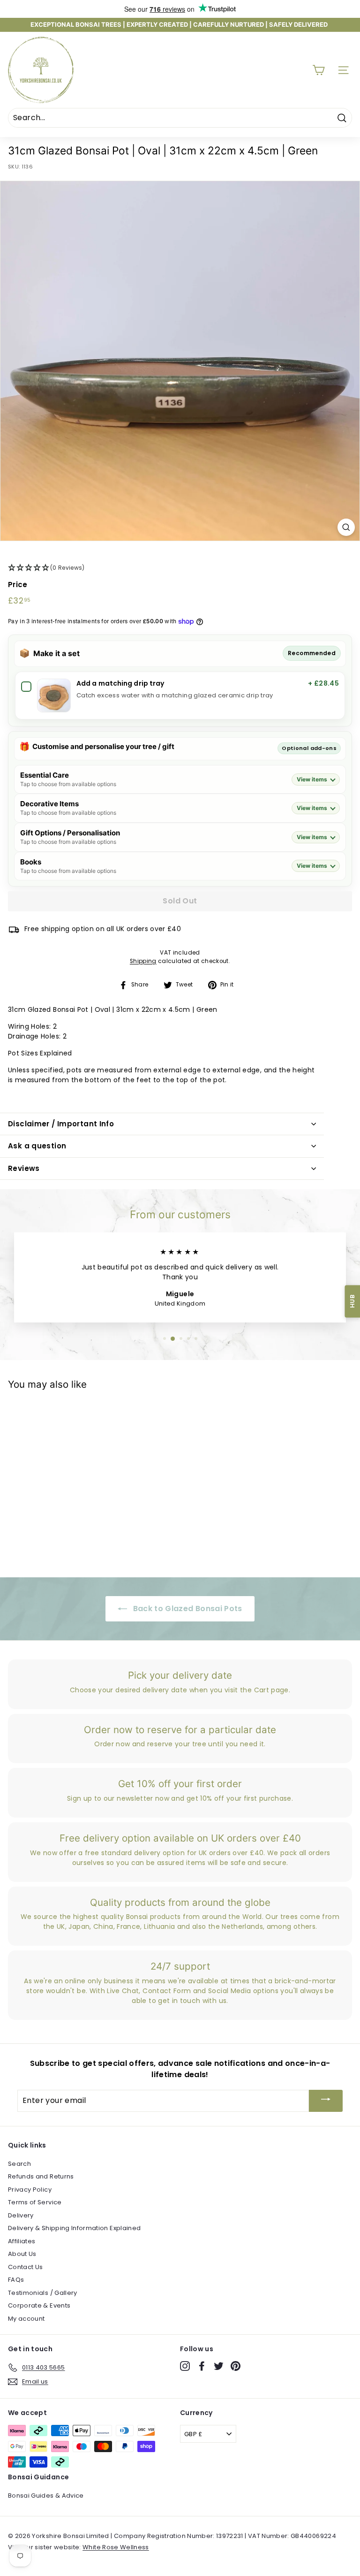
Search (19, 2164)
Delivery (21, 2215)
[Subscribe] (326, 2101)
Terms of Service (35, 2202)
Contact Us (26, 2267)
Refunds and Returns (41, 2176)
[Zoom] (346, 527)
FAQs (16, 2280)
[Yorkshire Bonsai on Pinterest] (236, 2366)
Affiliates (22, 2241)
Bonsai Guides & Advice (46, 2496)
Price (18, 585)
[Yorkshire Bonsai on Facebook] (202, 2366)
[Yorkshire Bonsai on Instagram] (185, 2366)
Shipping (143, 961)
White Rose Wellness (116, 2547)
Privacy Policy (30, 2190)
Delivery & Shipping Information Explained (74, 2228)
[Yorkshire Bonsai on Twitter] (219, 2366)
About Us (22, 2254)
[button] (180, 568)
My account (26, 2319)
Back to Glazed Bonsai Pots (186, 1609)
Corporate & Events (39, 2305)
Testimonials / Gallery (43, 2293)
